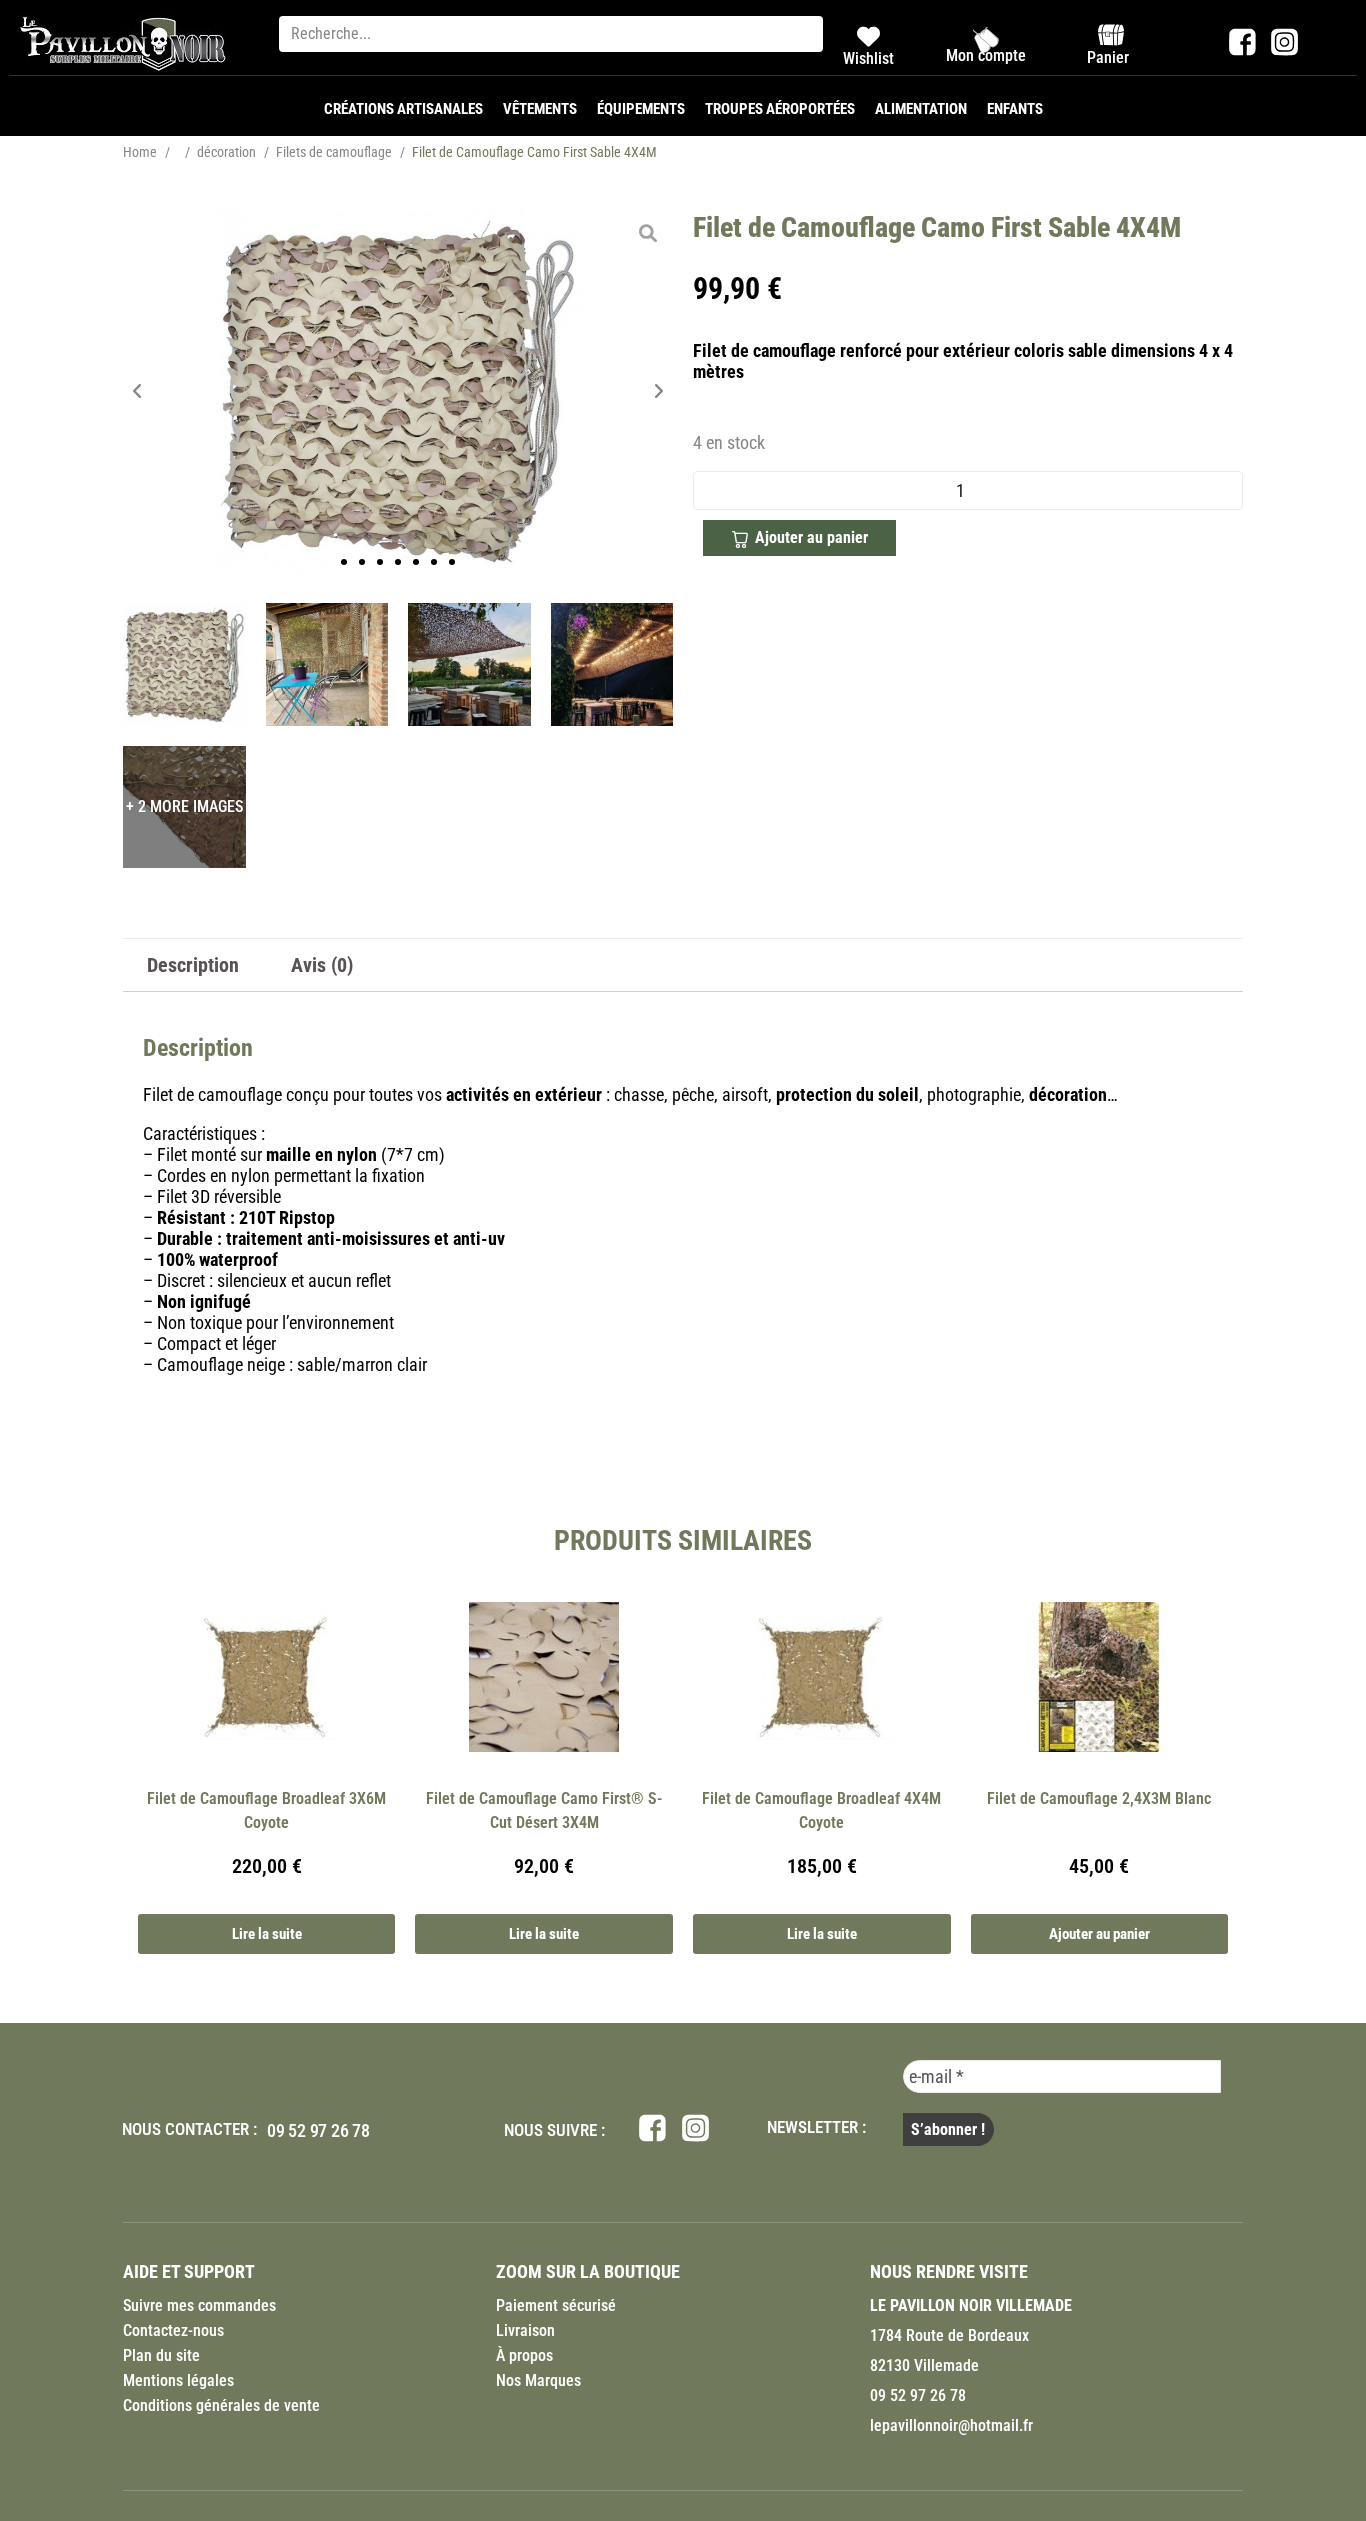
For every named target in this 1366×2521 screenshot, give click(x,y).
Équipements (641, 109)
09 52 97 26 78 (318, 2130)
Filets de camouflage (334, 152)
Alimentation (921, 109)
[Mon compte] (986, 40)
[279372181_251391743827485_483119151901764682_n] (612, 664)
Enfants (1015, 109)
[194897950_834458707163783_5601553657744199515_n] (327, 664)
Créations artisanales (403, 109)
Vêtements (540, 109)
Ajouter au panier (811, 537)
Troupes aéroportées (780, 109)
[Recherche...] (551, 34)
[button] (137, 390)
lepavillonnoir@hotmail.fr (951, 2425)
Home (140, 152)
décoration (226, 152)
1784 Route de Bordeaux (949, 2335)
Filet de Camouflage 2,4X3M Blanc (1099, 1798)
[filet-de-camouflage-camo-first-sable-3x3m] (398, 390)
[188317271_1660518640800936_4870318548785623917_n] (469, 664)
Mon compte (986, 55)
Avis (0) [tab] (322, 965)
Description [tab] (193, 965)
